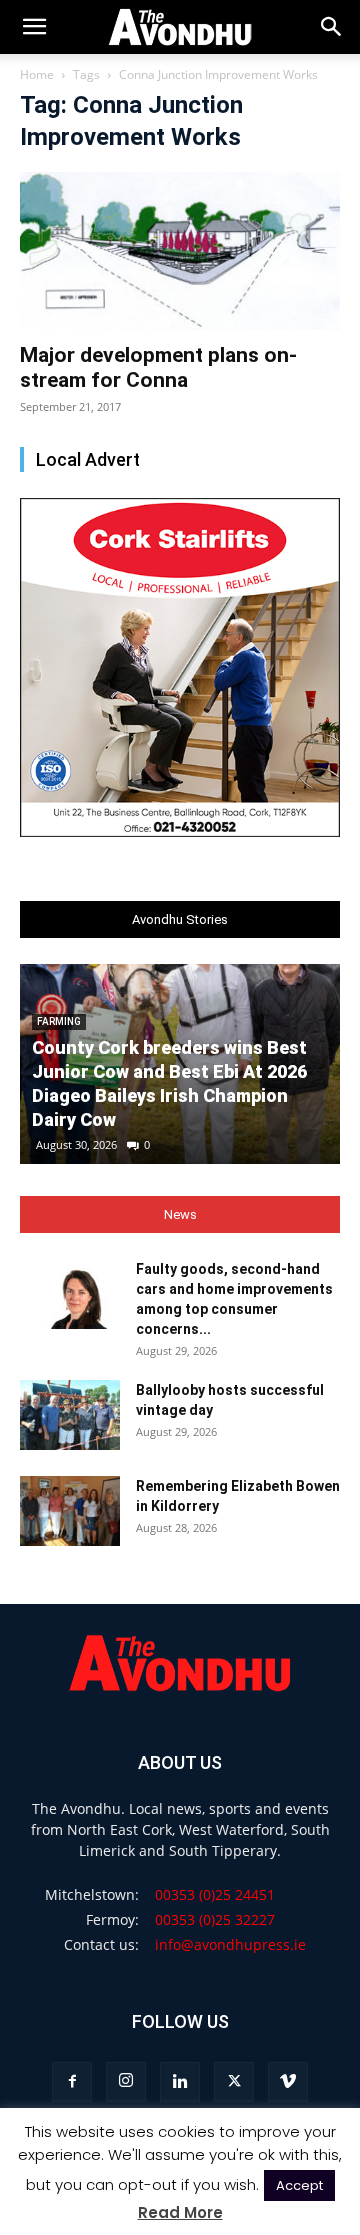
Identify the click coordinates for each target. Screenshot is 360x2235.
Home (37, 74)
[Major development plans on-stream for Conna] (180, 251)
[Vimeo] (288, 2082)
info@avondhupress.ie (230, 1944)
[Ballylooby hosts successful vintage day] (70, 1415)
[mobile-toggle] (34, 27)
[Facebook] (72, 2082)
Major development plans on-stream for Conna (158, 367)
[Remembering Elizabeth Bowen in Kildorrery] (70, 1511)
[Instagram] (126, 2082)
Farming (59, 1021)
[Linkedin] (180, 2082)
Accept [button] (299, 2185)
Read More (180, 2212)
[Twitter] (234, 2082)
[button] (332, 27)
